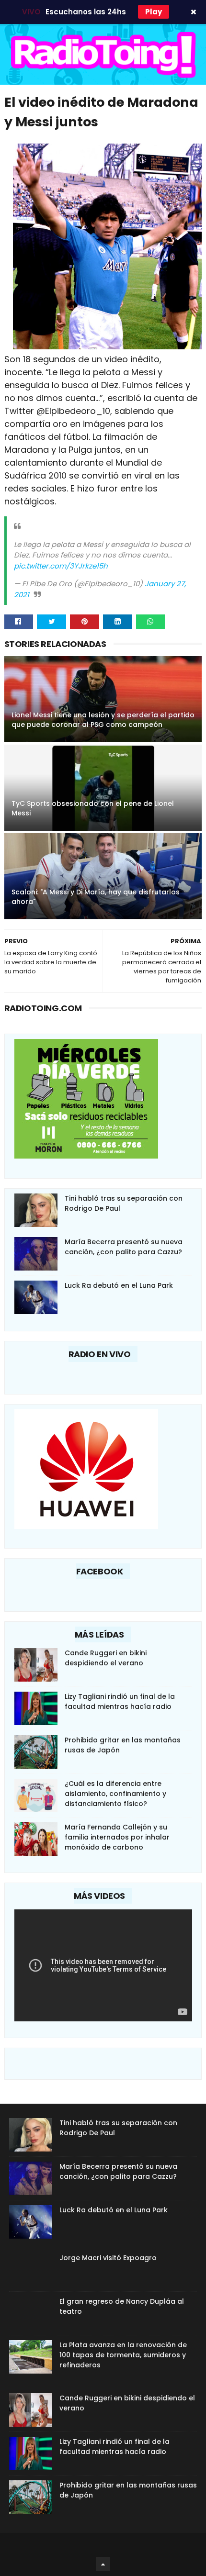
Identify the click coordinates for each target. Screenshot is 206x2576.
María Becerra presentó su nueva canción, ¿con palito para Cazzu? (124, 1247)
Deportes (9, 707)
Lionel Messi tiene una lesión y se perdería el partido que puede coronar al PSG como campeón (103, 720)
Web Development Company (102, 2545)
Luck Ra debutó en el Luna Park (119, 1285)
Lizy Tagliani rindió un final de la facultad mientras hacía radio (120, 1701)
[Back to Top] (103, 2564)
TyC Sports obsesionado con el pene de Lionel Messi (93, 808)
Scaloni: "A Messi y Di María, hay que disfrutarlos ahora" (96, 897)
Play (154, 12)
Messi (9, 884)
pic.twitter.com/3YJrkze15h (61, 566)
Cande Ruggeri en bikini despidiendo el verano (106, 1658)
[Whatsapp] (151, 622)
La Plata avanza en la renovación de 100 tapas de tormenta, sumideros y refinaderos (123, 2355)
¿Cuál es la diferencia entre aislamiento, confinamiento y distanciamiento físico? (115, 1794)
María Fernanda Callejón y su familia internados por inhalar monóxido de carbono (117, 1837)
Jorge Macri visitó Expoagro (108, 2258)
